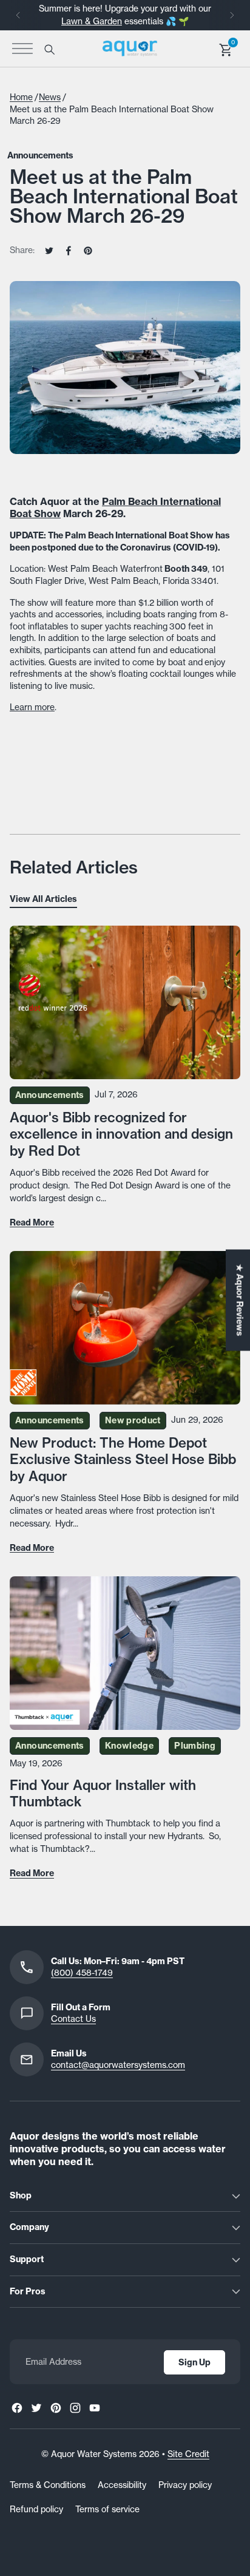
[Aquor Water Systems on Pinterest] (56, 2408)
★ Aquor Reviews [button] (240, 1300)
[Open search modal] (49, 49)
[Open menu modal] (22, 49)
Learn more (32, 707)
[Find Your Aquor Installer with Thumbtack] (125, 1653)
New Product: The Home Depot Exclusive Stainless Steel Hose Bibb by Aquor (123, 1459)
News (50, 97)
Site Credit (188, 2454)
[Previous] (18, 15)
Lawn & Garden (92, 21)
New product (133, 1420)
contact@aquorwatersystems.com (118, 2065)
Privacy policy (185, 2485)
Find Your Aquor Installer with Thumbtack (103, 1793)
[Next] (232, 15)
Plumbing (195, 1746)
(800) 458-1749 (82, 1973)
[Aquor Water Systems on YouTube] (95, 2408)
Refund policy (36, 2509)
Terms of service (107, 2509)
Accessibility (122, 2485)
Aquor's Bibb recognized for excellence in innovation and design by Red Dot (121, 1134)
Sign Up (194, 2362)
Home (21, 97)
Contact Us (73, 2019)
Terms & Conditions (48, 2485)
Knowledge (129, 1746)
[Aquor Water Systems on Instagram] (75, 2408)
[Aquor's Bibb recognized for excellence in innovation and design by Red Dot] (125, 1002)
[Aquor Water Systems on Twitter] (36, 2408)
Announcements (40, 155)
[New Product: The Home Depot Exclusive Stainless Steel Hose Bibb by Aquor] (125, 1328)
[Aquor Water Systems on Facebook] (17, 2408)
